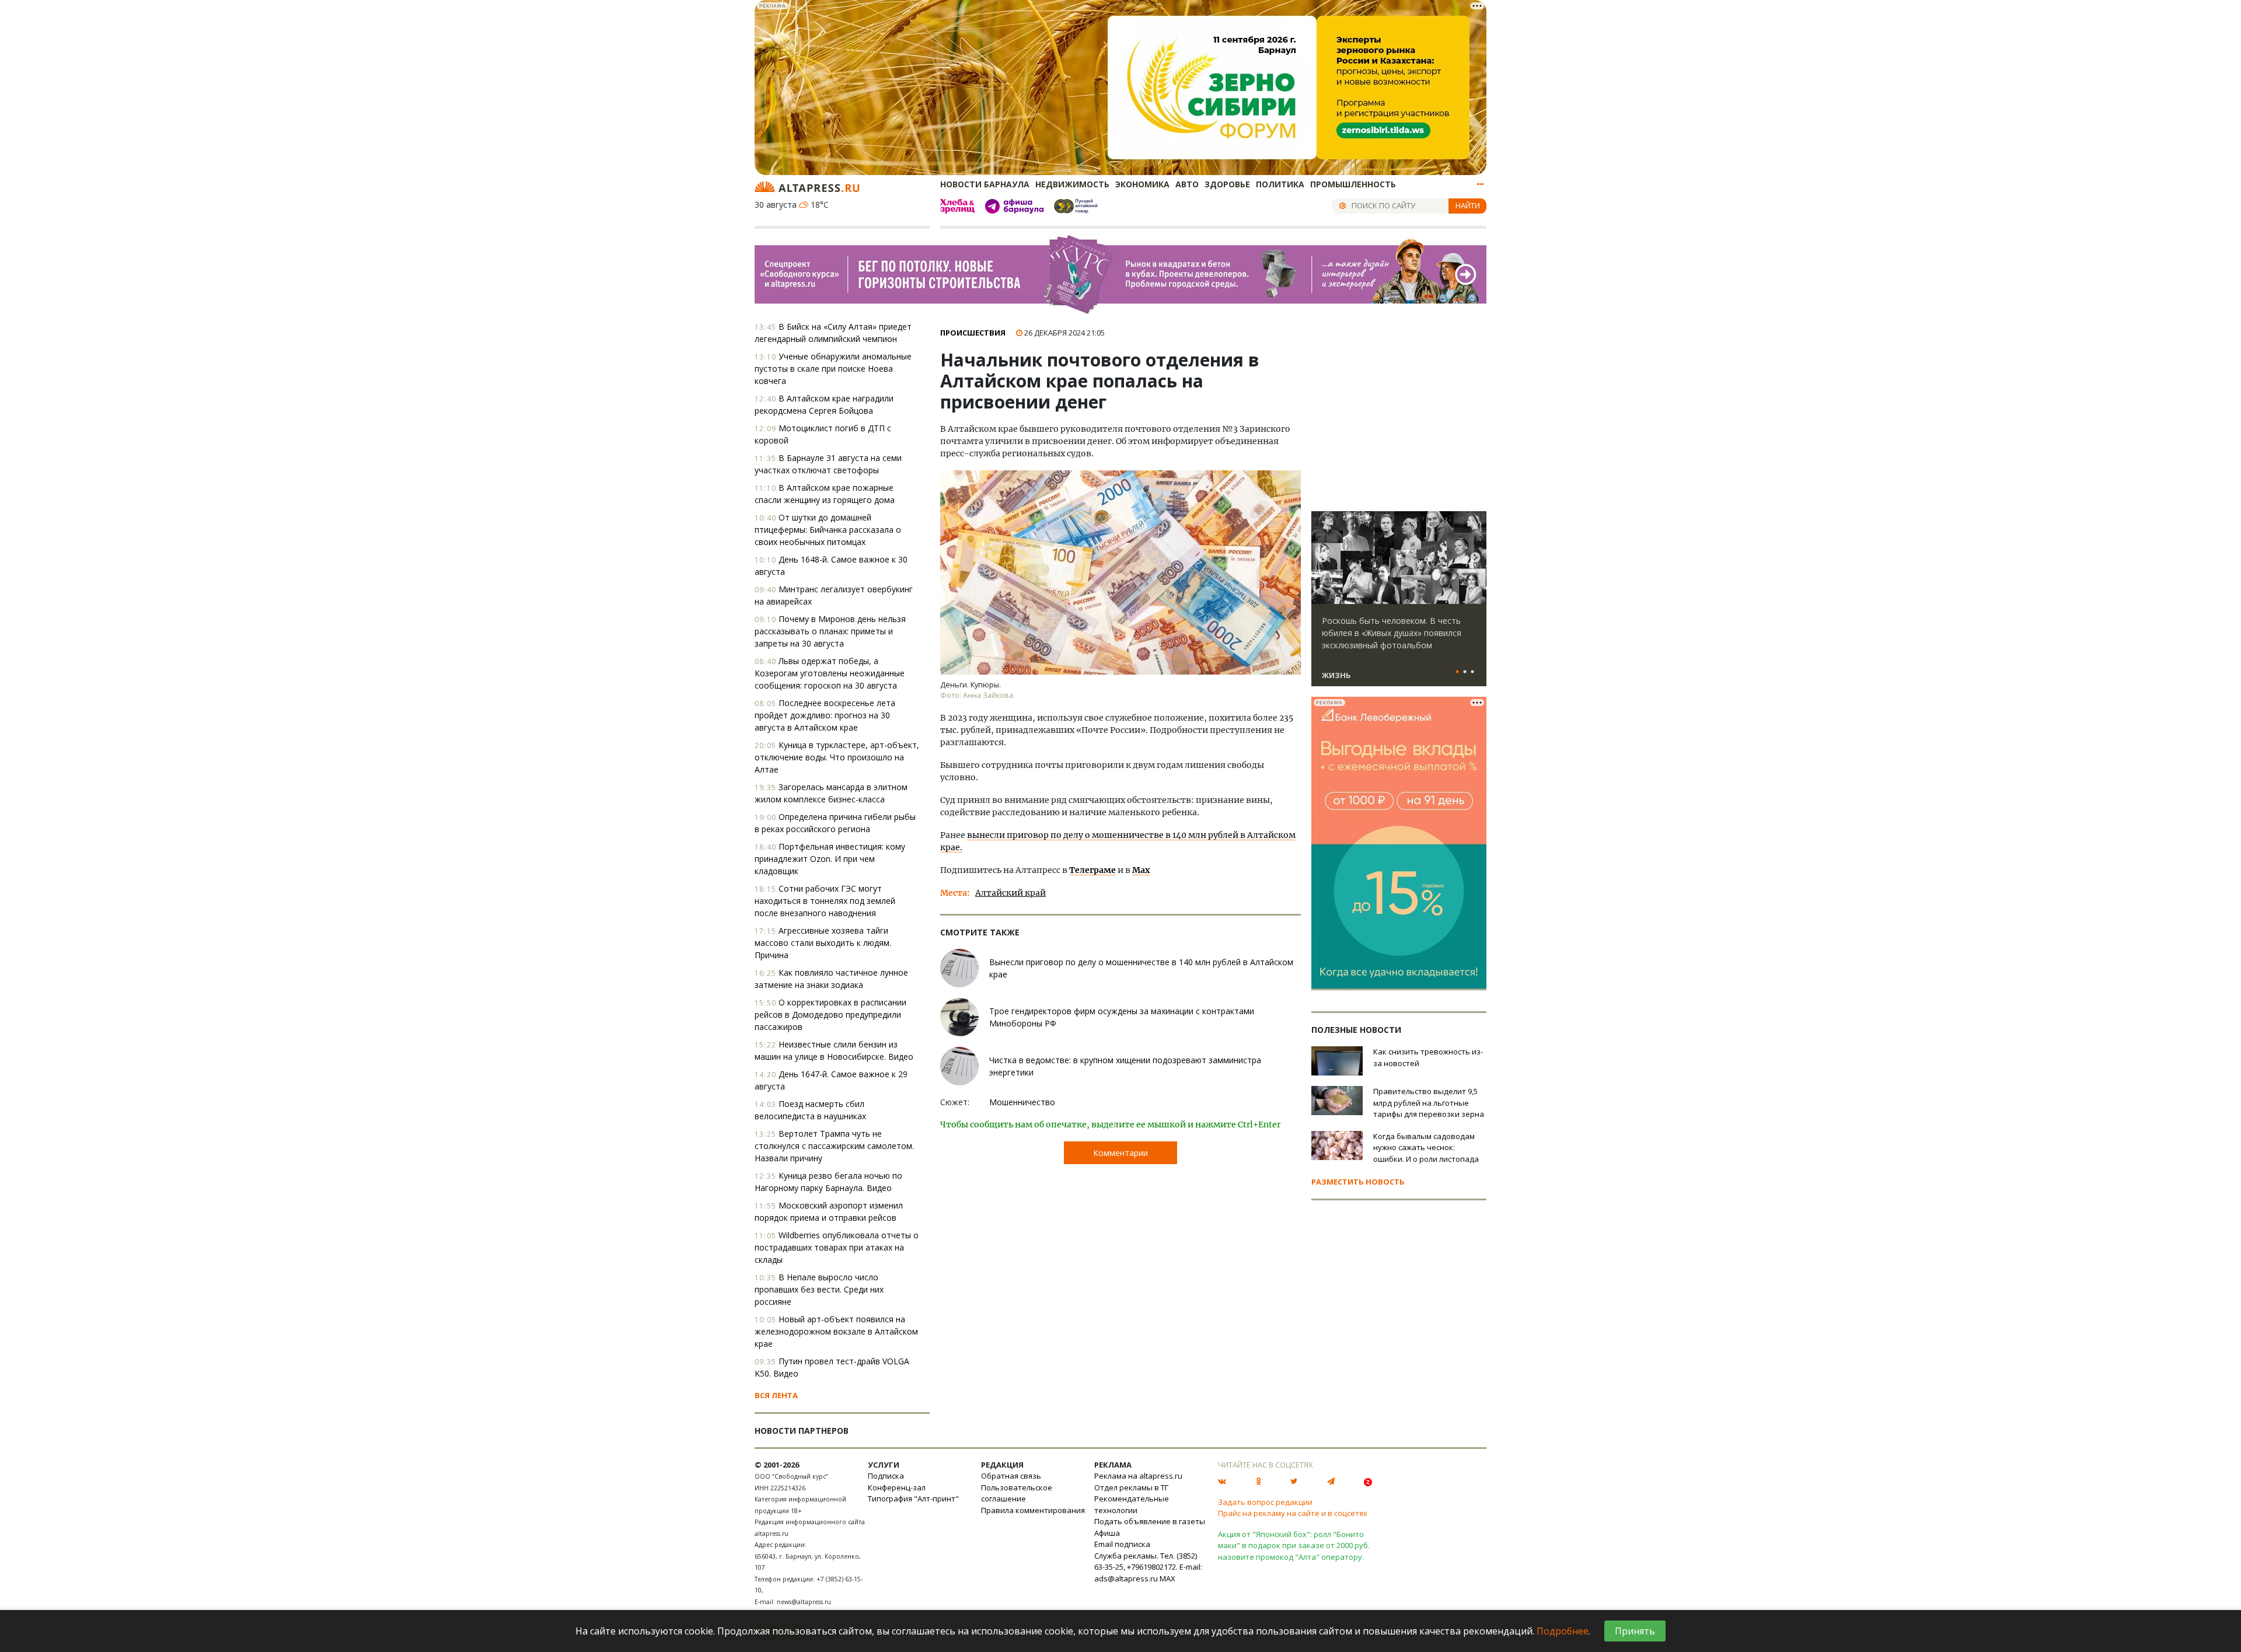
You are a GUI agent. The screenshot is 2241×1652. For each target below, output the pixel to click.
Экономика (1142, 184)
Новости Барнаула (985, 184)
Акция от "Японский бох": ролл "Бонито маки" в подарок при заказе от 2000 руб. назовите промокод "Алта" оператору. (1294, 1546)
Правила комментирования (1033, 1510)
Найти (1468, 205)
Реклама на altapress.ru (1138, 1476)
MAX (1167, 1578)
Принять (1635, 1631)
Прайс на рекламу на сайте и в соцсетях (1293, 1513)
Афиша (1107, 1533)
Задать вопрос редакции (1265, 1502)
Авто (1187, 184)
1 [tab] (1457, 672)
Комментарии (1120, 1153)
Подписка (886, 1476)
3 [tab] (1472, 672)
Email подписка (1122, 1544)
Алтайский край (1010, 893)
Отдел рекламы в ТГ (1131, 1487)
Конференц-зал (897, 1487)
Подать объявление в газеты (1150, 1521)
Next (1475, 558)
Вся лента (776, 1395)
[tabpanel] (1399, 604)
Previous (1322, 558)
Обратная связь (1011, 1476)
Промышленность (1353, 184)
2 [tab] (1465, 672)
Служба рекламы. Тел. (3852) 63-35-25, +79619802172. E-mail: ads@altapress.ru (1148, 1567)
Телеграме (1092, 870)
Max (1141, 870)
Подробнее (1563, 1631)
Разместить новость (1358, 1182)
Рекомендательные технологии (1132, 1504)
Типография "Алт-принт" (913, 1499)
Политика (1280, 184)
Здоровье (1227, 184)
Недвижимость (1072, 184)
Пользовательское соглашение (1017, 1493)
